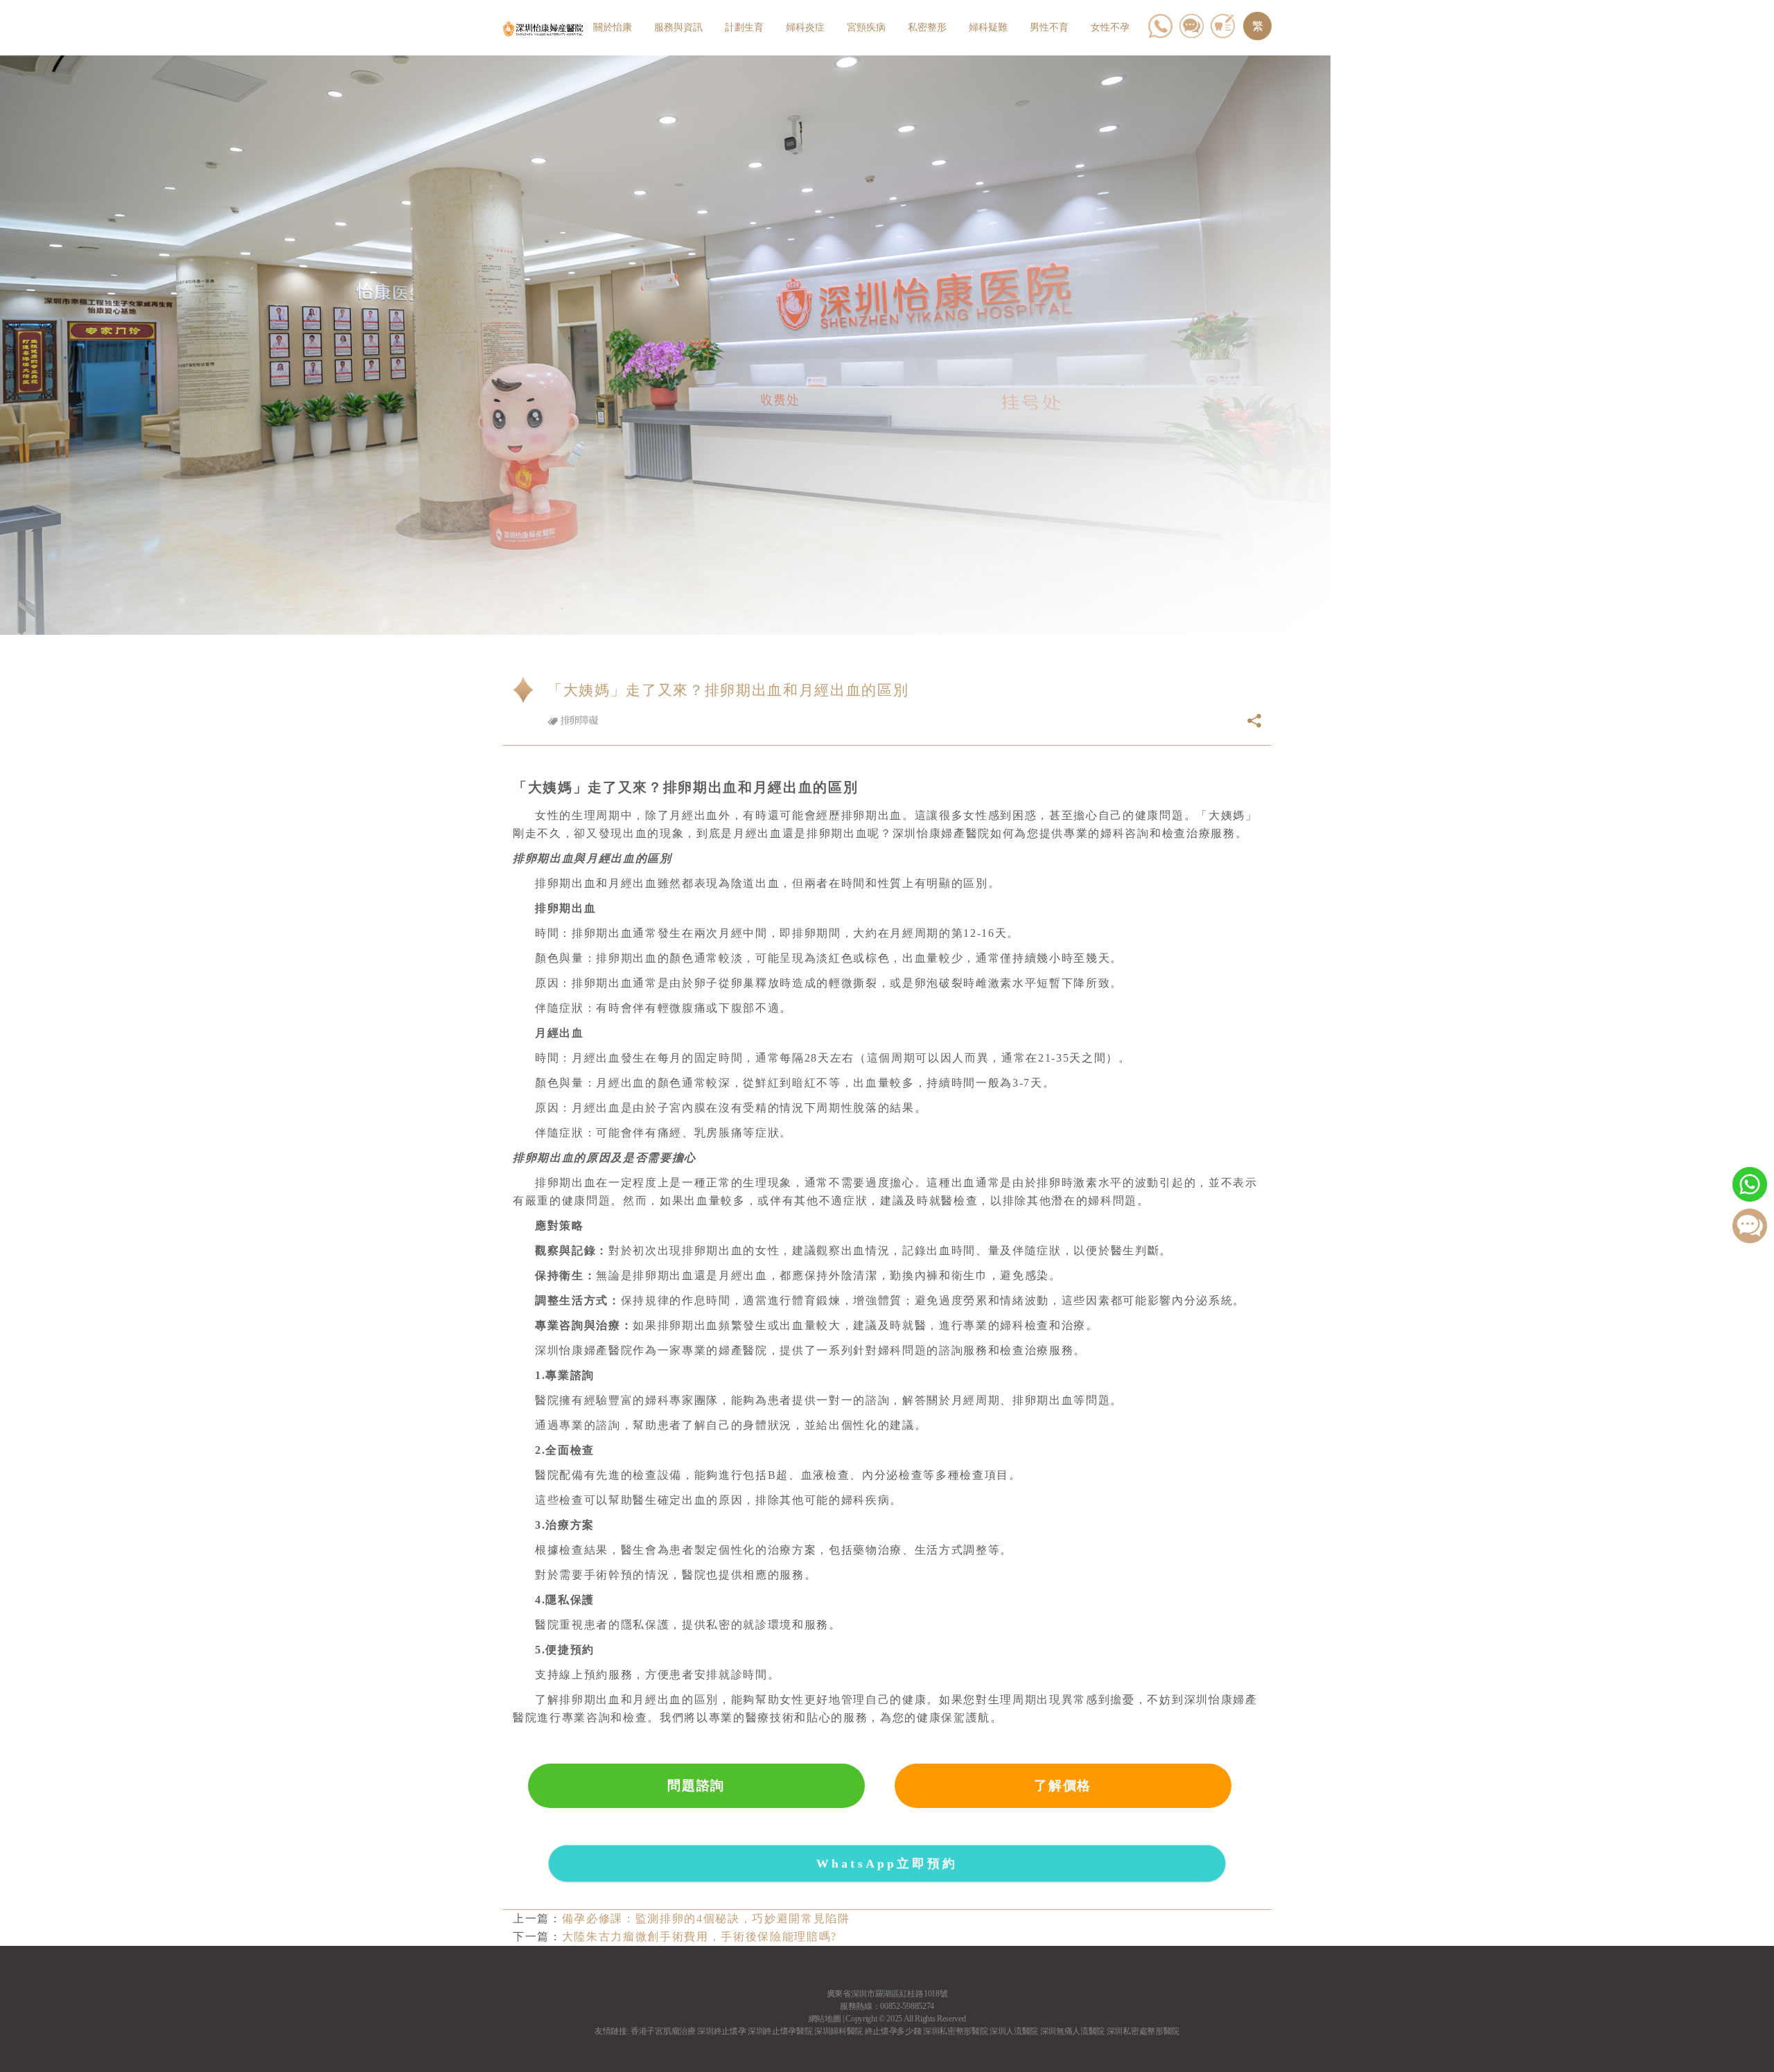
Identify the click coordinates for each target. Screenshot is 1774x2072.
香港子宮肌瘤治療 (663, 2031)
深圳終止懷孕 (721, 2031)
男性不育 (1049, 27)
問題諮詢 (696, 1785)
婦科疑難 (988, 27)
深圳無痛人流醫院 (1072, 2031)
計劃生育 (744, 27)
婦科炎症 (805, 27)
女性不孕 (1110, 27)
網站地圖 (825, 2019)
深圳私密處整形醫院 (1143, 2031)
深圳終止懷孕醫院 (780, 2031)
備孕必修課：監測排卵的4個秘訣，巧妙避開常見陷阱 (706, 1919)
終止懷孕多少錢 (893, 2031)
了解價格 (1063, 1785)
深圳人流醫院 (1014, 2031)
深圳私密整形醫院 (955, 2031)
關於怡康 (613, 27)
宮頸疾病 (866, 27)
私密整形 (927, 27)
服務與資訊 (678, 27)
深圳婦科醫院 (838, 2031)
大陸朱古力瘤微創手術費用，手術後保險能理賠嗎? (700, 1937)
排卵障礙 (578, 720)
